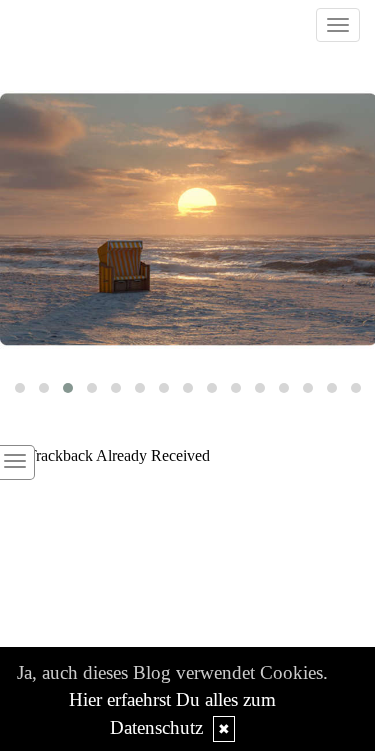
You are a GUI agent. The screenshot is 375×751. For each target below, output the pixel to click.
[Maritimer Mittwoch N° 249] (187, 220)
